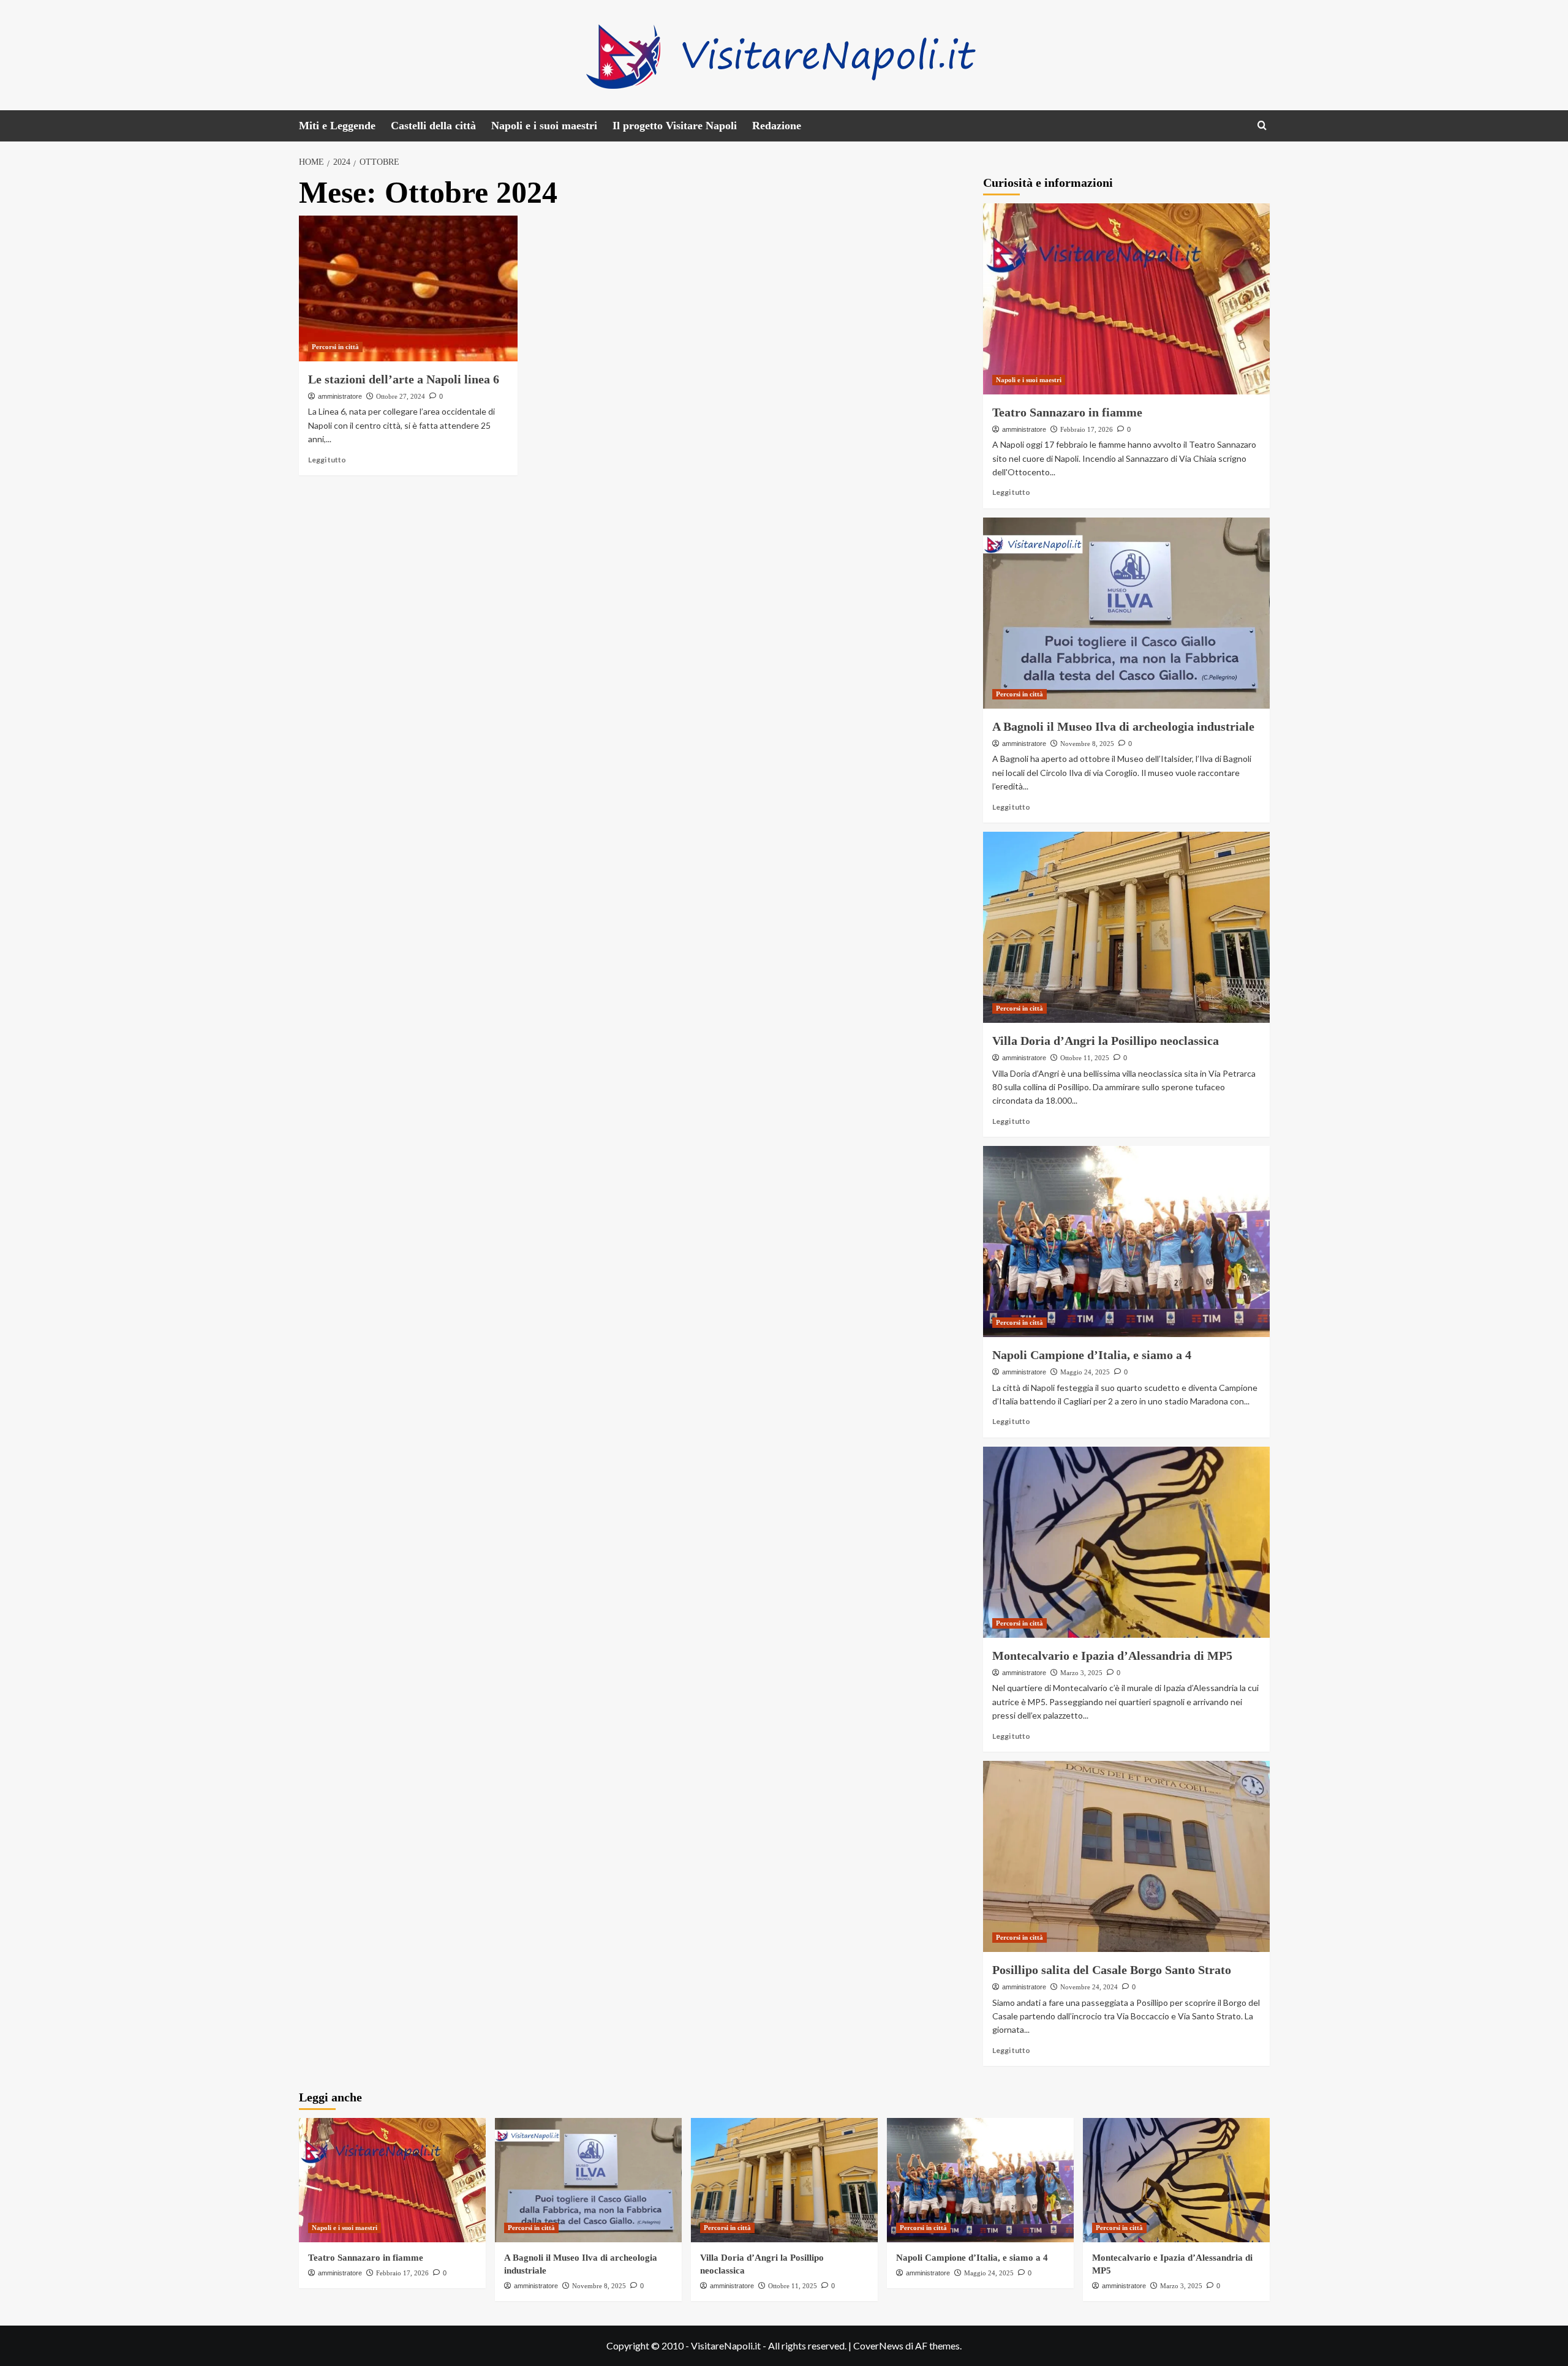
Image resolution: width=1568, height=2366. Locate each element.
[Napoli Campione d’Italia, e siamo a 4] (1126, 1241)
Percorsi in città (335, 347)
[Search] (1262, 126)
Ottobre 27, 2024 (401, 396)
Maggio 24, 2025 (1085, 1372)
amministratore (340, 396)
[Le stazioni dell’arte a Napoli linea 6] (408, 288)
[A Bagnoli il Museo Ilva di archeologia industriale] (1126, 613)
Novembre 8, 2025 (1087, 744)
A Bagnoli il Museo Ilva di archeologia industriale (1123, 726)
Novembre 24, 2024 (1089, 1987)
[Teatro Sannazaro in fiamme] (1126, 299)
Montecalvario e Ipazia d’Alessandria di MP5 (1112, 1656)
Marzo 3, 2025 (1081, 1673)
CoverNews (878, 2345)
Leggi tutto (327, 460)
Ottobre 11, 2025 (1085, 1058)
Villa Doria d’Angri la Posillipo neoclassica (1106, 1041)
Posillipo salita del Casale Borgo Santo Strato (1112, 1970)
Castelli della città (433, 126)
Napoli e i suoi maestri (544, 126)
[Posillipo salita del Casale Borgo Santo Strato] (1126, 1856)
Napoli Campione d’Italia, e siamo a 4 (1092, 1355)
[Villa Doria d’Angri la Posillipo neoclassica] (1126, 927)
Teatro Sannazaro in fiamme (1067, 412)
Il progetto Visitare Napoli (675, 126)
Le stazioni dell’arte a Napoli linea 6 (404, 379)
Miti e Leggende (337, 126)
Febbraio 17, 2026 (1087, 429)
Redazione (777, 126)
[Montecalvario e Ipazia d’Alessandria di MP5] (1126, 1542)
